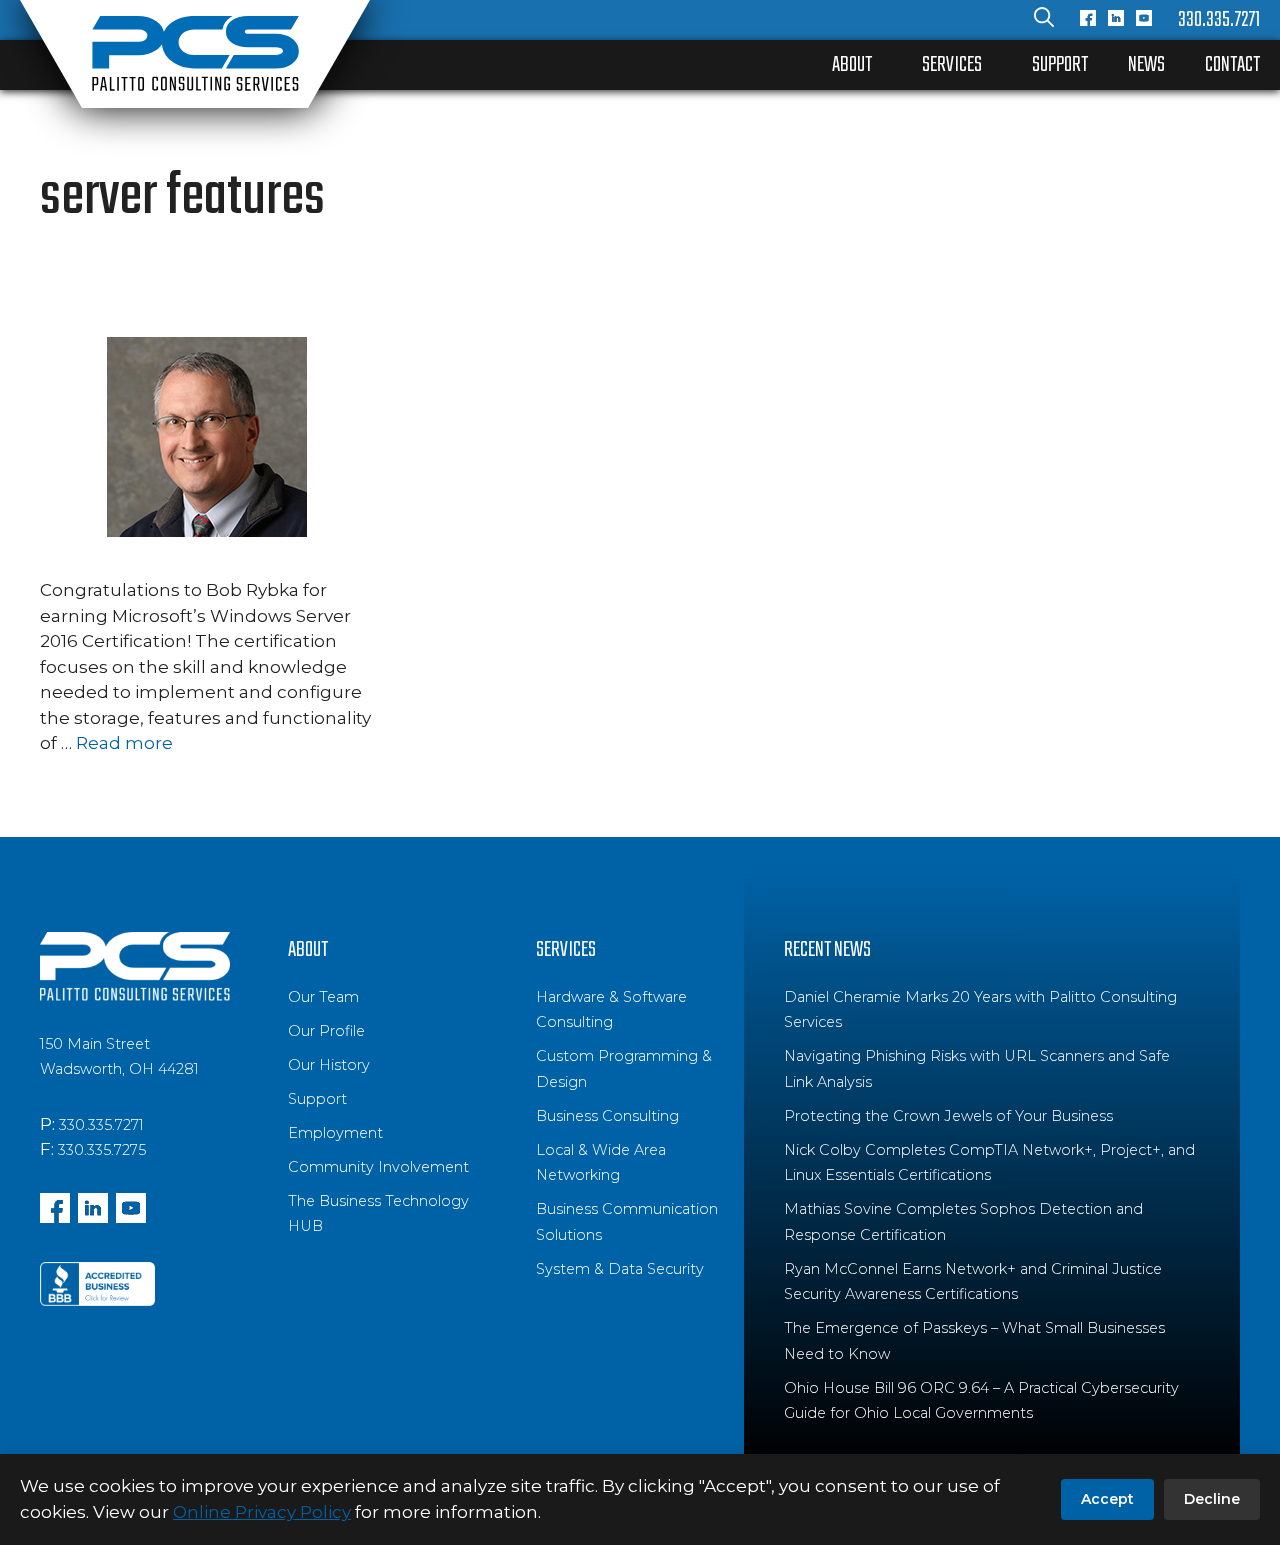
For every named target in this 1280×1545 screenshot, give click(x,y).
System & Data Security (620, 1269)
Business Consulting (607, 1116)
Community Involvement (378, 1167)
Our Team (323, 997)
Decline (1212, 1499)
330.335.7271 (1219, 20)
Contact (1232, 65)
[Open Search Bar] (1044, 20)
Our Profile (326, 1031)
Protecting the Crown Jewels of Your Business (948, 1116)
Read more (124, 743)
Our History (329, 1065)
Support (1060, 65)
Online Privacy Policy (262, 1512)
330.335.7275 (102, 1150)
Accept (1107, 1499)
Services (952, 65)
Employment (335, 1133)
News (1146, 65)
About (852, 65)
